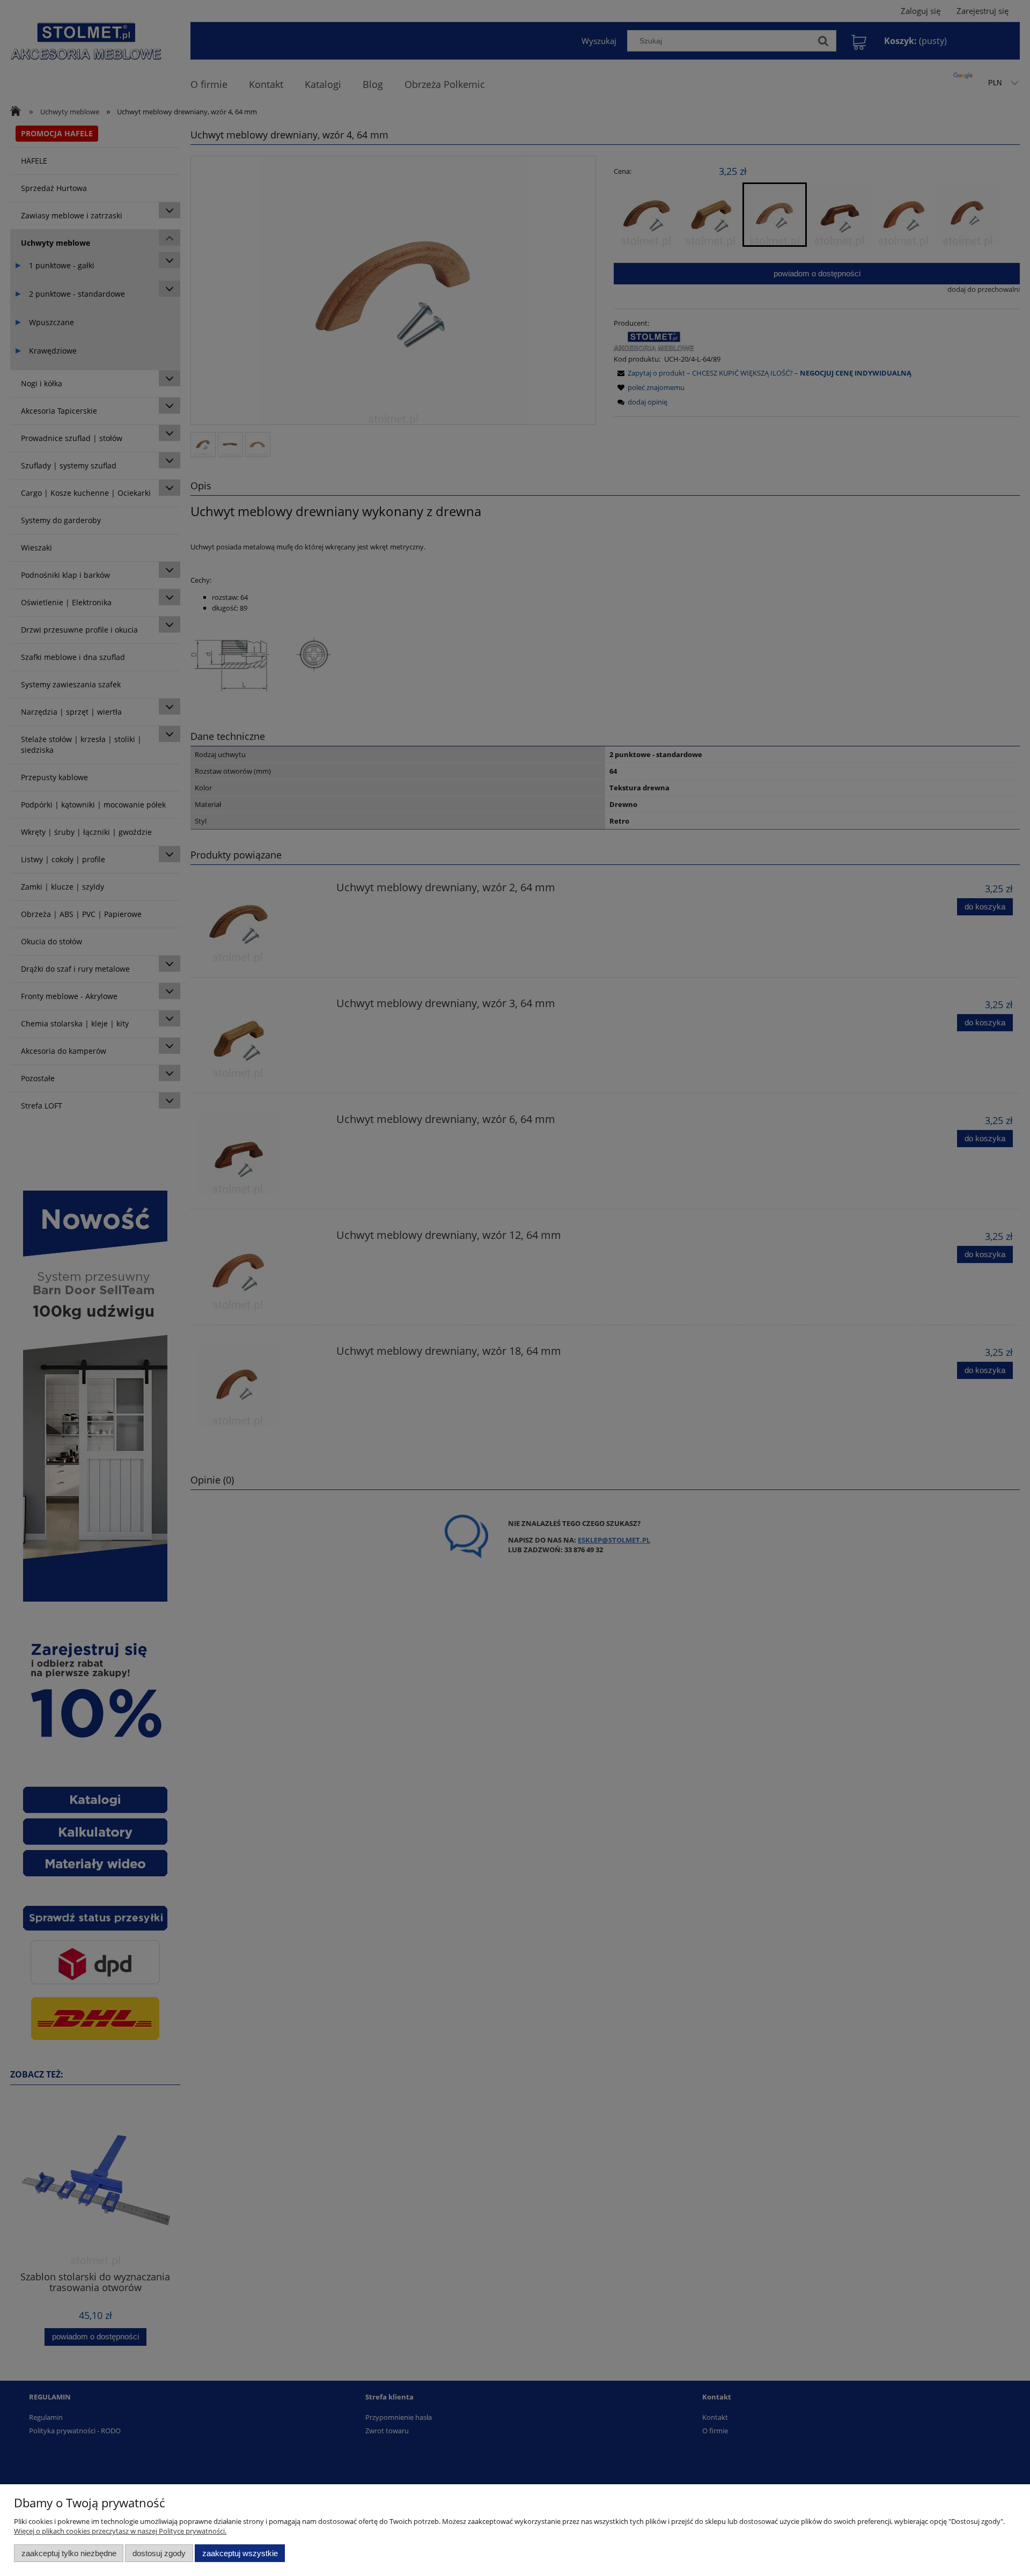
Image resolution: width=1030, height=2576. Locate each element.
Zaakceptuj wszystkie (240, 2553)
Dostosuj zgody (159, 2553)
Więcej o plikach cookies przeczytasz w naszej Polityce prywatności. (120, 2531)
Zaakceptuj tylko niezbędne (69, 2553)
